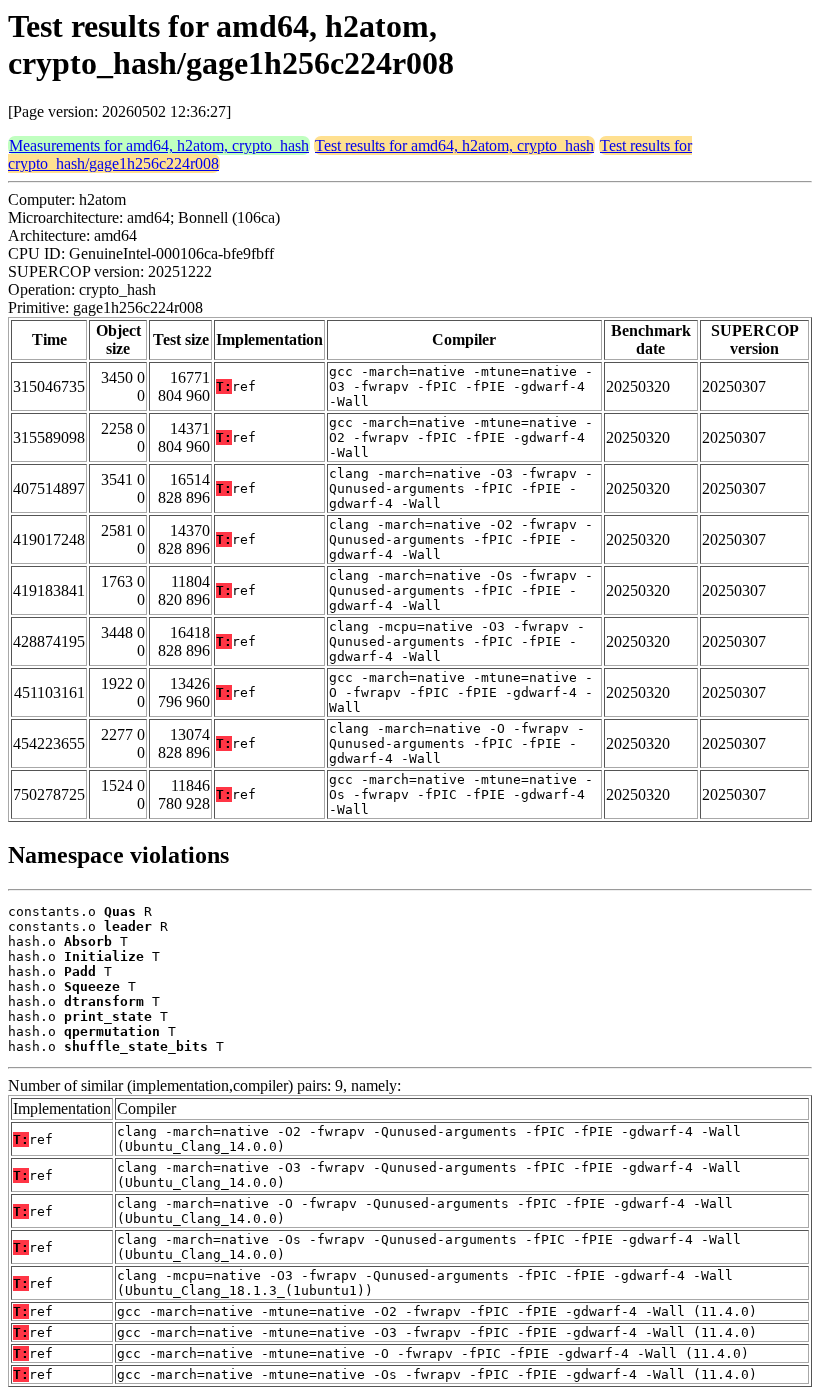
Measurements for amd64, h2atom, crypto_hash (159, 145)
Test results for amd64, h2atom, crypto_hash (454, 145)
